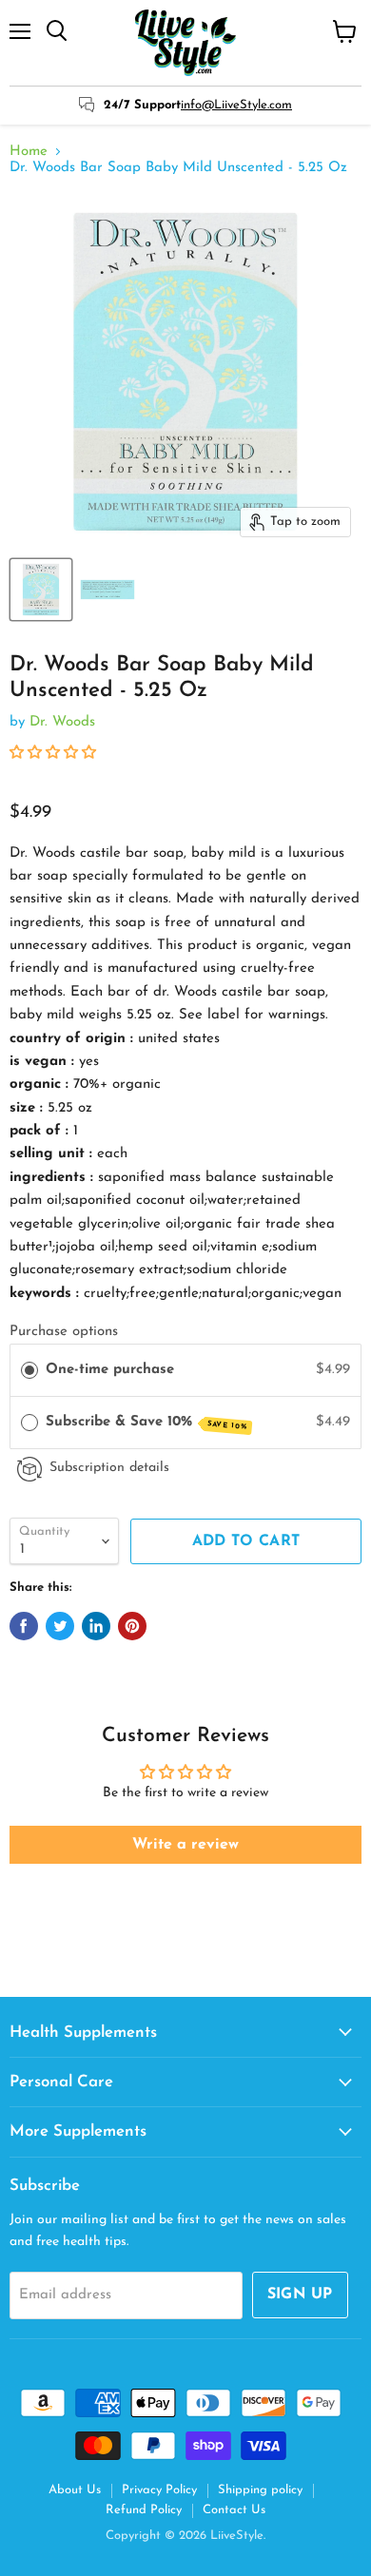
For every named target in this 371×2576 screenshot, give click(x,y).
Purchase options (64, 1332)
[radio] (29, 1370)
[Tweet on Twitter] (60, 1626)
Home (29, 152)
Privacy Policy (159, 2490)
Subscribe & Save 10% (147, 1423)
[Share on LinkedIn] (96, 1626)
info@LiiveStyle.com (236, 105)
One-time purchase (110, 1370)
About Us (75, 2490)
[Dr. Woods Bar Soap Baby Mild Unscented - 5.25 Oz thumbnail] (41, 590)
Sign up (300, 2295)
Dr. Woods (62, 722)
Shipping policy (260, 2490)
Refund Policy (144, 2510)
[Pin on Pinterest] (132, 1626)
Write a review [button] (185, 1845)
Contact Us (234, 2510)
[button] (53, 754)
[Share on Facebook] (24, 1626)
